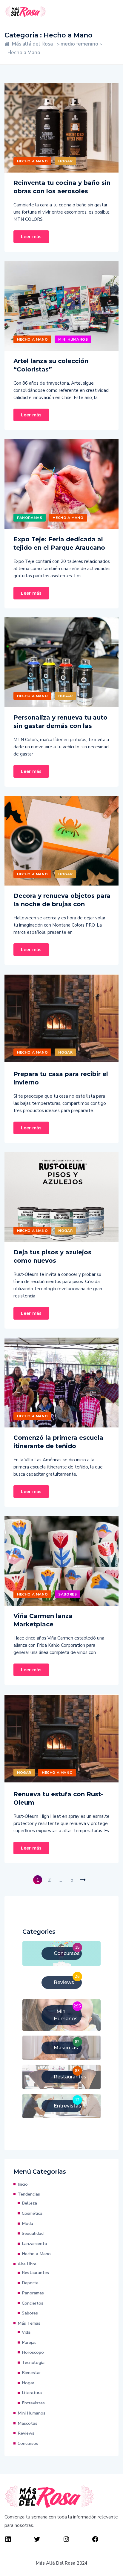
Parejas (29, 2342)
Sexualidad (33, 2233)
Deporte (30, 2283)
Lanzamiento (34, 2243)
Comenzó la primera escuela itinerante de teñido (58, 1442)
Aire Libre (27, 2264)
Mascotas (27, 2423)
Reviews (26, 2433)
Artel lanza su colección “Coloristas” (51, 365)
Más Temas (29, 2323)
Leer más (31, 237)
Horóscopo (33, 2352)
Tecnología (33, 2362)
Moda (27, 2223)
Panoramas (30, 518)
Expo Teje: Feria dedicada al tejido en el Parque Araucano (59, 543)
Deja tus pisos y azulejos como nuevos (52, 1256)
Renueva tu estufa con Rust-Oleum (58, 1798)
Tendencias (29, 2194)
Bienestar (31, 2373)
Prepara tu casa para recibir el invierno (61, 1078)
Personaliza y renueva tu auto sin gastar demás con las (60, 722)
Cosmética (32, 2213)
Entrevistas (33, 2403)
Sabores (67, 1594)
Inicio (23, 2184)
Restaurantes (35, 2273)
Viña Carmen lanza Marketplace (43, 1620)
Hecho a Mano (32, 161)
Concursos (28, 2443)
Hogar (65, 161)
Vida (26, 2332)
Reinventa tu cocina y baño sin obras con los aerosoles (62, 187)
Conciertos (33, 2303)
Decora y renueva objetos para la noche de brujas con (62, 900)
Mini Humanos (73, 339)
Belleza (29, 2203)
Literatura (32, 2393)
